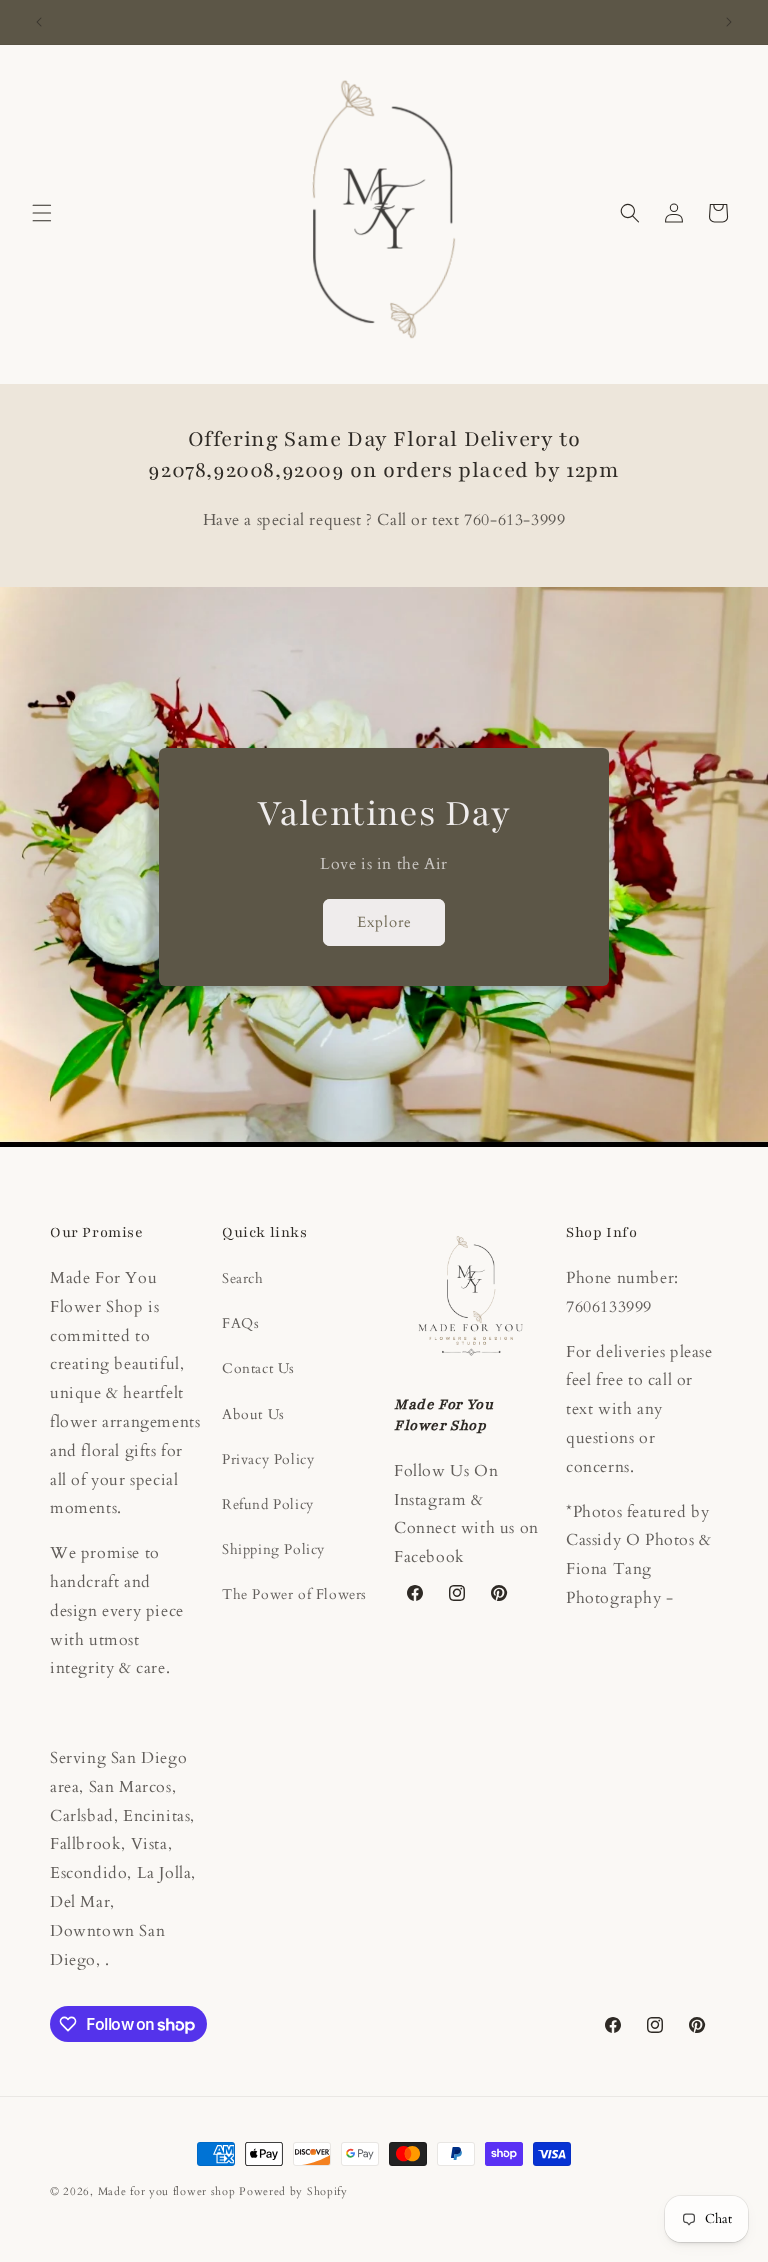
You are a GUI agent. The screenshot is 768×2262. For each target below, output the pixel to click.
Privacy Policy (268, 1459)
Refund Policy (268, 1504)
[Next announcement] (729, 22)
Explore (384, 923)
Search (243, 1278)
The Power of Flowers (294, 1594)
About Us (253, 1414)
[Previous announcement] (39, 22)
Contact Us (258, 1368)
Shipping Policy (273, 1549)
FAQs (240, 1323)
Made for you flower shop (169, 2191)
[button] (42, 213)
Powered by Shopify (293, 2191)
